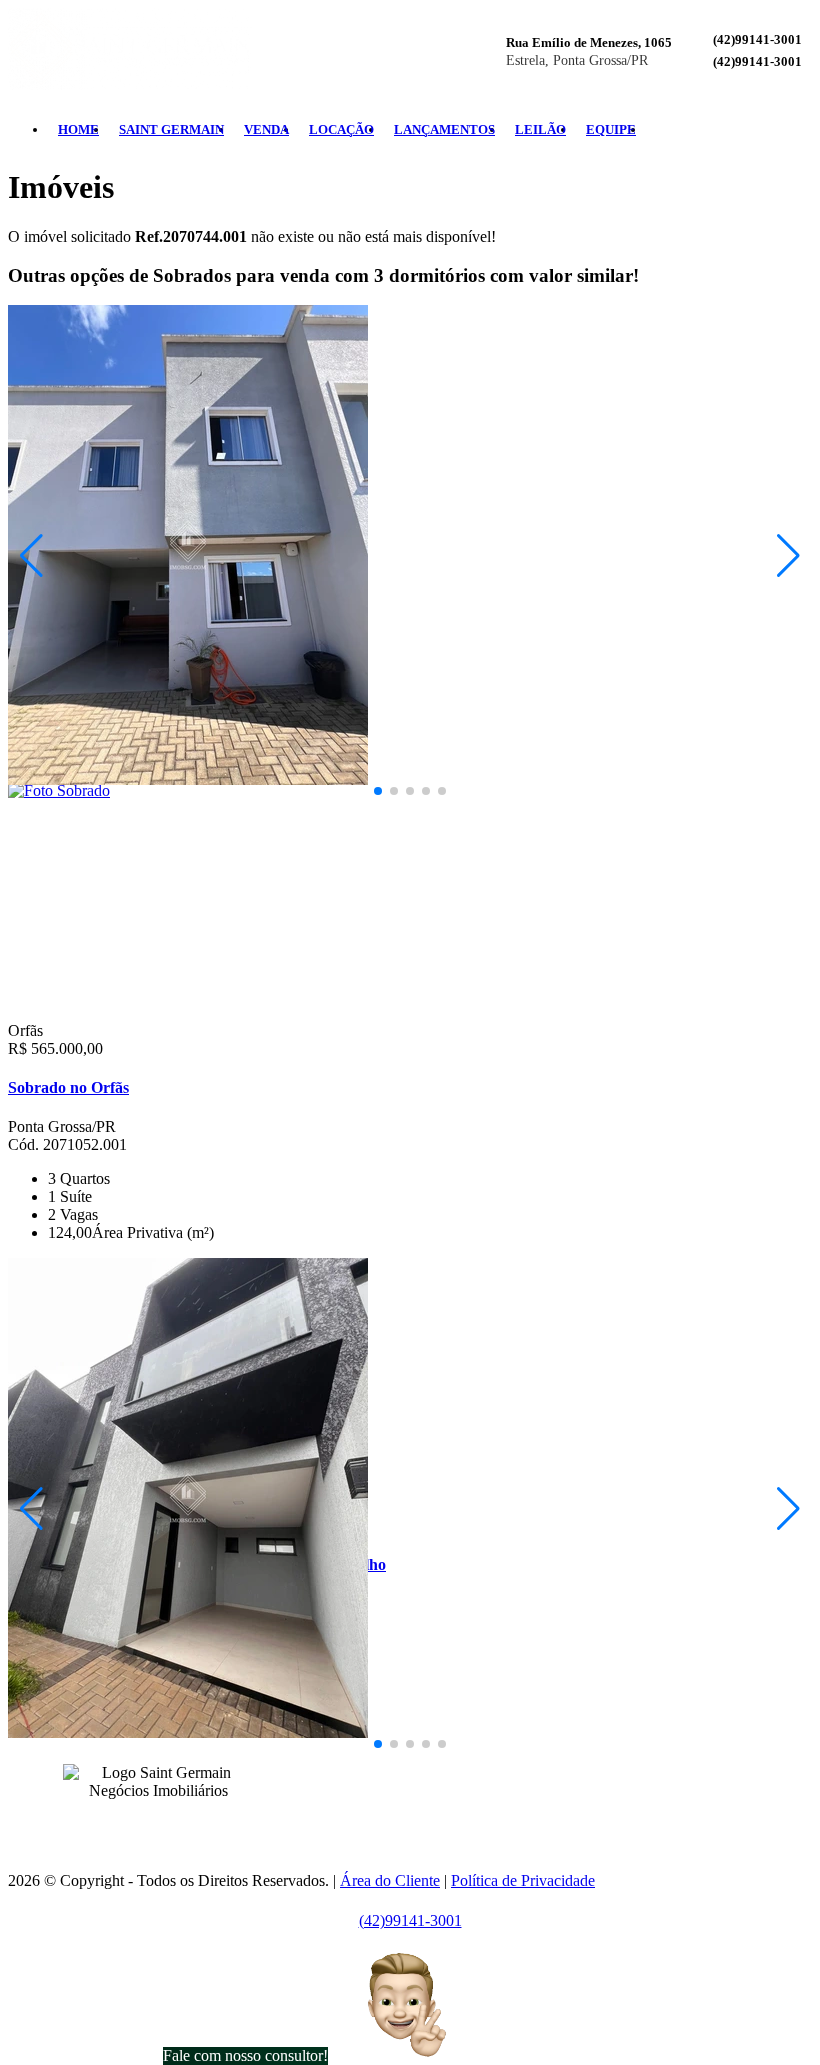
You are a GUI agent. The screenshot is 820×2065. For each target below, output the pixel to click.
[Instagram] (772, 130)
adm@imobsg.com (458, 1803)
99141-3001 (407, 1769)
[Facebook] (756, 130)
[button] (378, 791)
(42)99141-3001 (757, 39)
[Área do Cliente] (804, 130)
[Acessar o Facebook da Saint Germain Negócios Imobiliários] (146, 1821)
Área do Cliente (390, 1880)
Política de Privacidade (523, 1880)
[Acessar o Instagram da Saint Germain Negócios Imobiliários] (170, 1821)
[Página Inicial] (130, 84)
